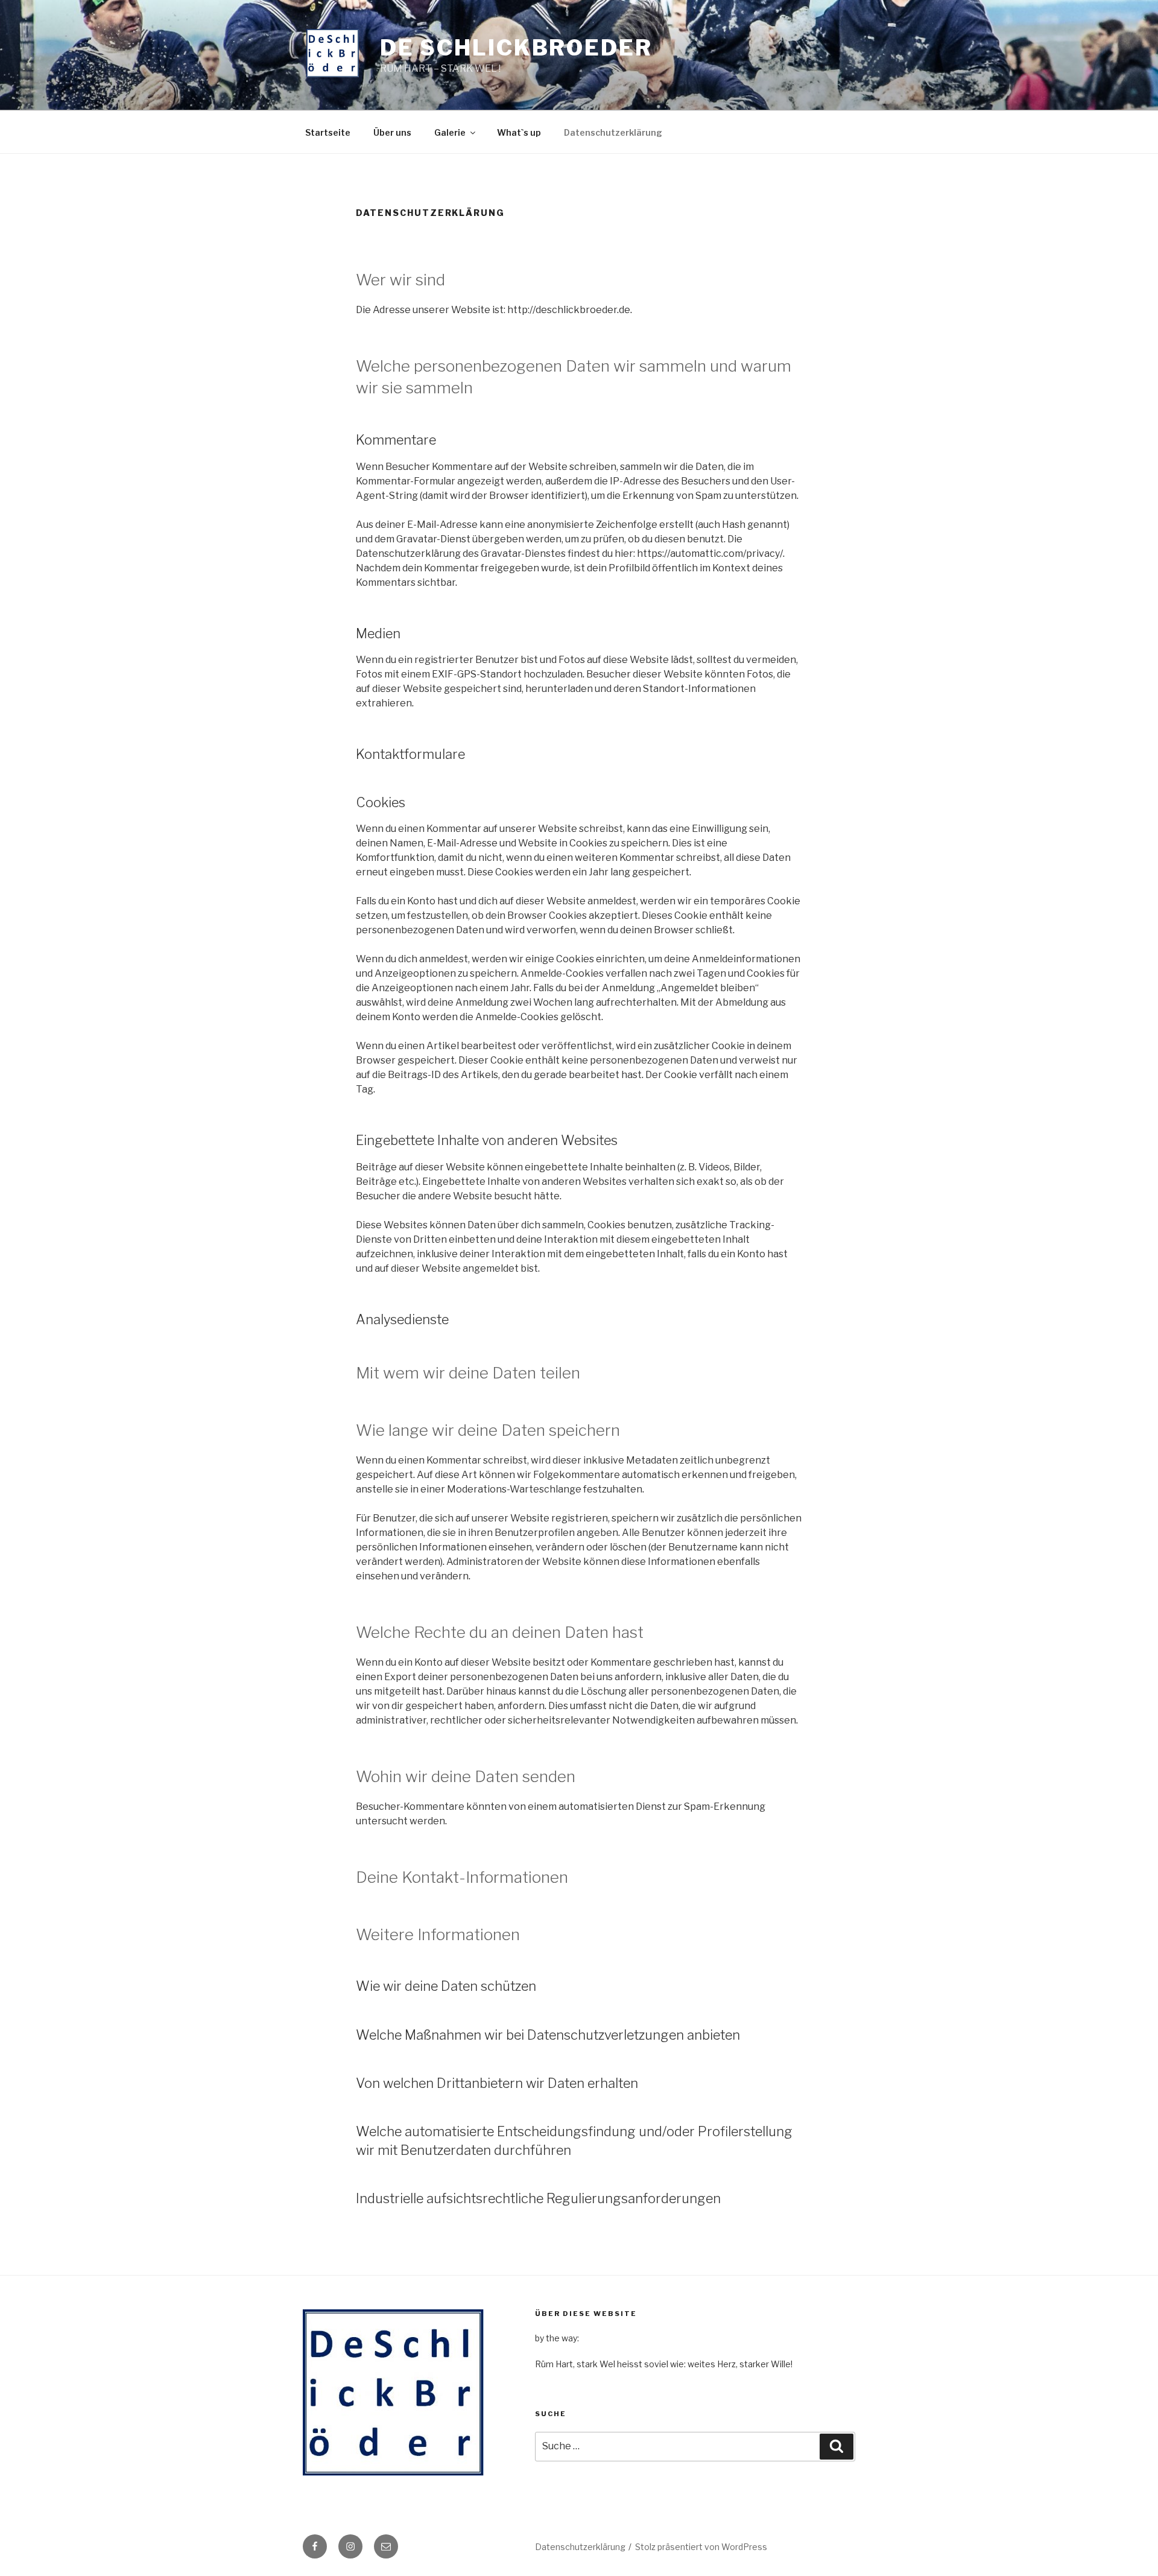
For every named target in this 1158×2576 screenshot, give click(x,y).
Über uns (392, 132)
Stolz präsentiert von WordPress (701, 2547)
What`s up (519, 132)
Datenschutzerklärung (613, 132)
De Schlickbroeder (516, 48)
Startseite (328, 132)
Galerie (450, 132)
